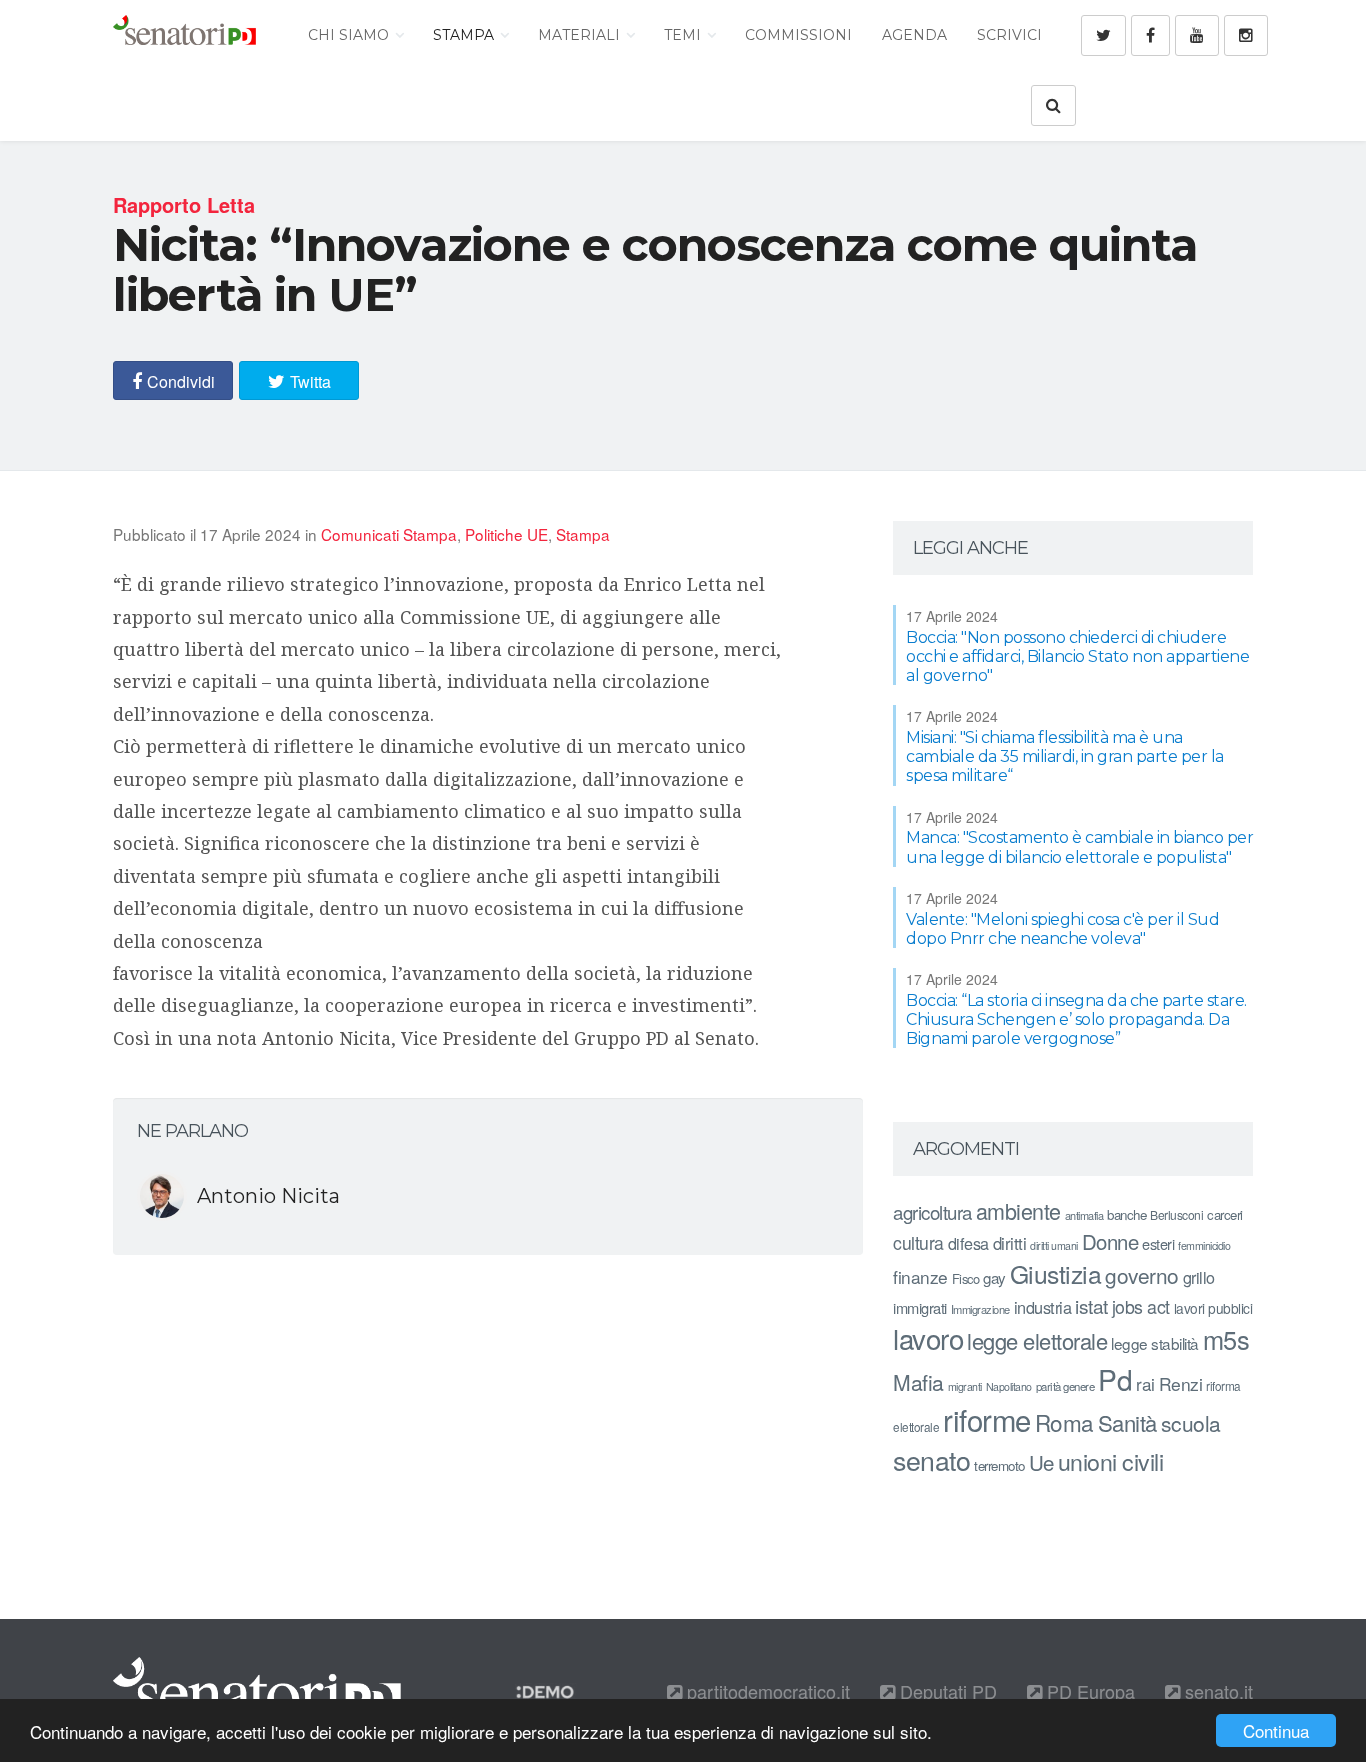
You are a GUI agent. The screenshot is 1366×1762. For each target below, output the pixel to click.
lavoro (928, 1338)
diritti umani (1054, 1245)
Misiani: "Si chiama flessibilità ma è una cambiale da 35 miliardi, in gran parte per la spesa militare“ (1065, 756)
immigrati (920, 1307)
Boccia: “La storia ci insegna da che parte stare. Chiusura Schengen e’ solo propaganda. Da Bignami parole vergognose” (1076, 1019)
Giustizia (1056, 1273)
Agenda (914, 35)
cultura (918, 1242)
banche (1126, 1214)
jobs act (1141, 1306)
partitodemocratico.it (766, 1691)
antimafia (1084, 1215)
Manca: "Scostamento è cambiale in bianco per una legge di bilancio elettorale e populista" (1079, 847)
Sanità (1127, 1422)
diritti (1010, 1243)
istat (1091, 1305)
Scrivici (1009, 35)
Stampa (465, 35)
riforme (987, 1419)
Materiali (581, 35)
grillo (1199, 1277)
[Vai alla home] (184, 35)
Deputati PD (946, 1691)
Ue (1041, 1462)
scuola (1191, 1423)
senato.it (1216, 1691)
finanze (920, 1276)
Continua (1276, 1730)
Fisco (966, 1278)
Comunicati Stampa (389, 534)
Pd (1115, 1379)
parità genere (1065, 1386)
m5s (1226, 1339)
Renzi (1181, 1383)
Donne (1110, 1241)
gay (994, 1277)
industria (1043, 1307)
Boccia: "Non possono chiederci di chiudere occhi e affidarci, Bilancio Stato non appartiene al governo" (1077, 656)
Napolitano (1009, 1386)
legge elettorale (1037, 1340)
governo (1142, 1275)
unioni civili (1111, 1461)
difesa (968, 1243)
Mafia (918, 1382)
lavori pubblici (1213, 1308)
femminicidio (1204, 1245)
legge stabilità (1155, 1343)
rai (1145, 1383)
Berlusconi (1176, 1214)
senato (931, 1459)
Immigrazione (980, 1309)
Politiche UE (506, 534)
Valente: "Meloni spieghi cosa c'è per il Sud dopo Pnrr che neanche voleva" (1062, 929)
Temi (684, 35)
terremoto (999, 1465)
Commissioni (798, 35)
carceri (1225, 1214)
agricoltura (932, 1211)
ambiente (1018, 1210)
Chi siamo (350, 35)
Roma (1064, 1422)
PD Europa (1088, 1691)
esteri (1158, 1243)
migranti (965, 1386)
